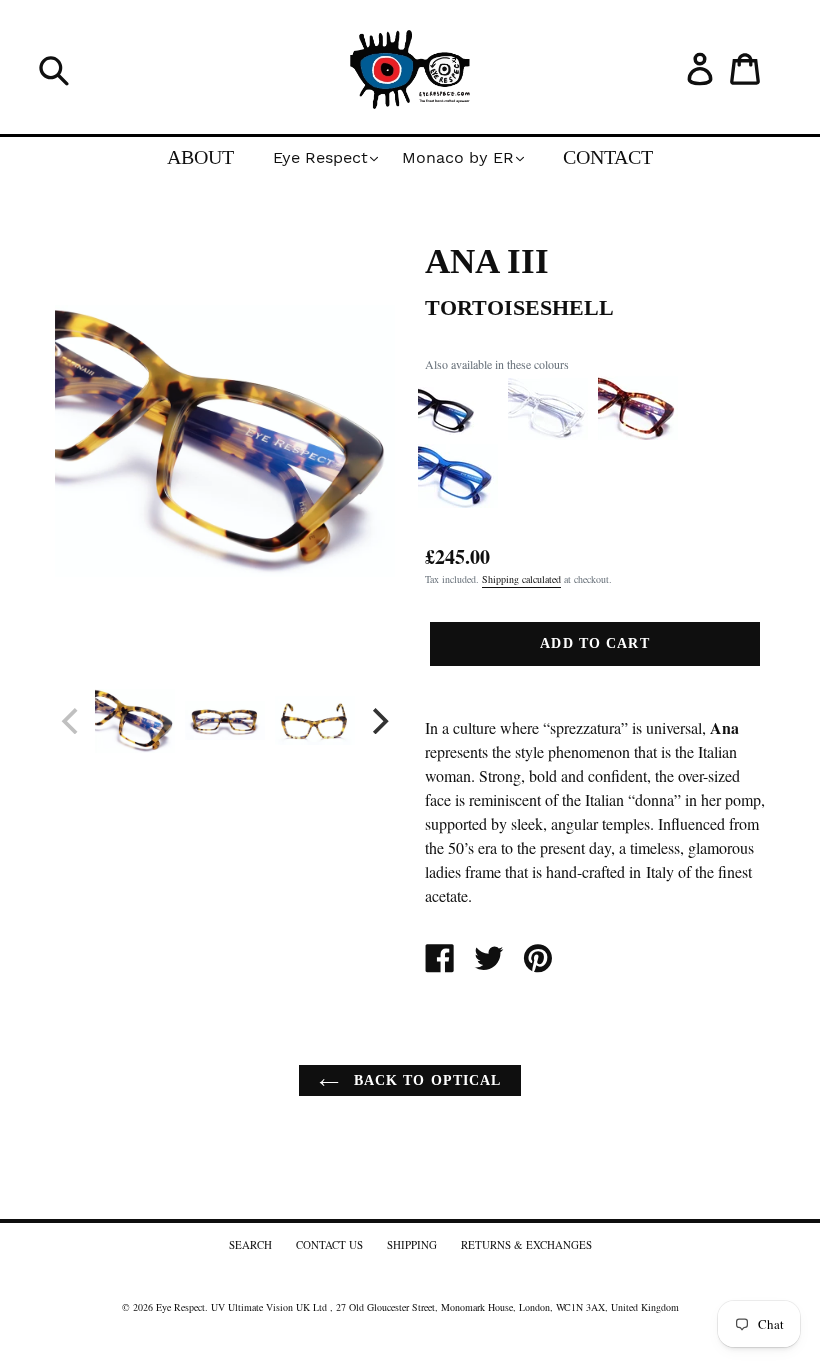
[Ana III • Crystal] (548, 435)
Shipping (412, 1244)
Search (250, 1244)
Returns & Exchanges (526, 1244)
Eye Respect (180, 1307)
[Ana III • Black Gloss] (458, 435)
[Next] (378, 721)
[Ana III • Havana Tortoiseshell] (638, 435)
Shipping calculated (521, 579)
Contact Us (329, 1244)
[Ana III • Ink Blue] (458, 503)
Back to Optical (425, 1080)
